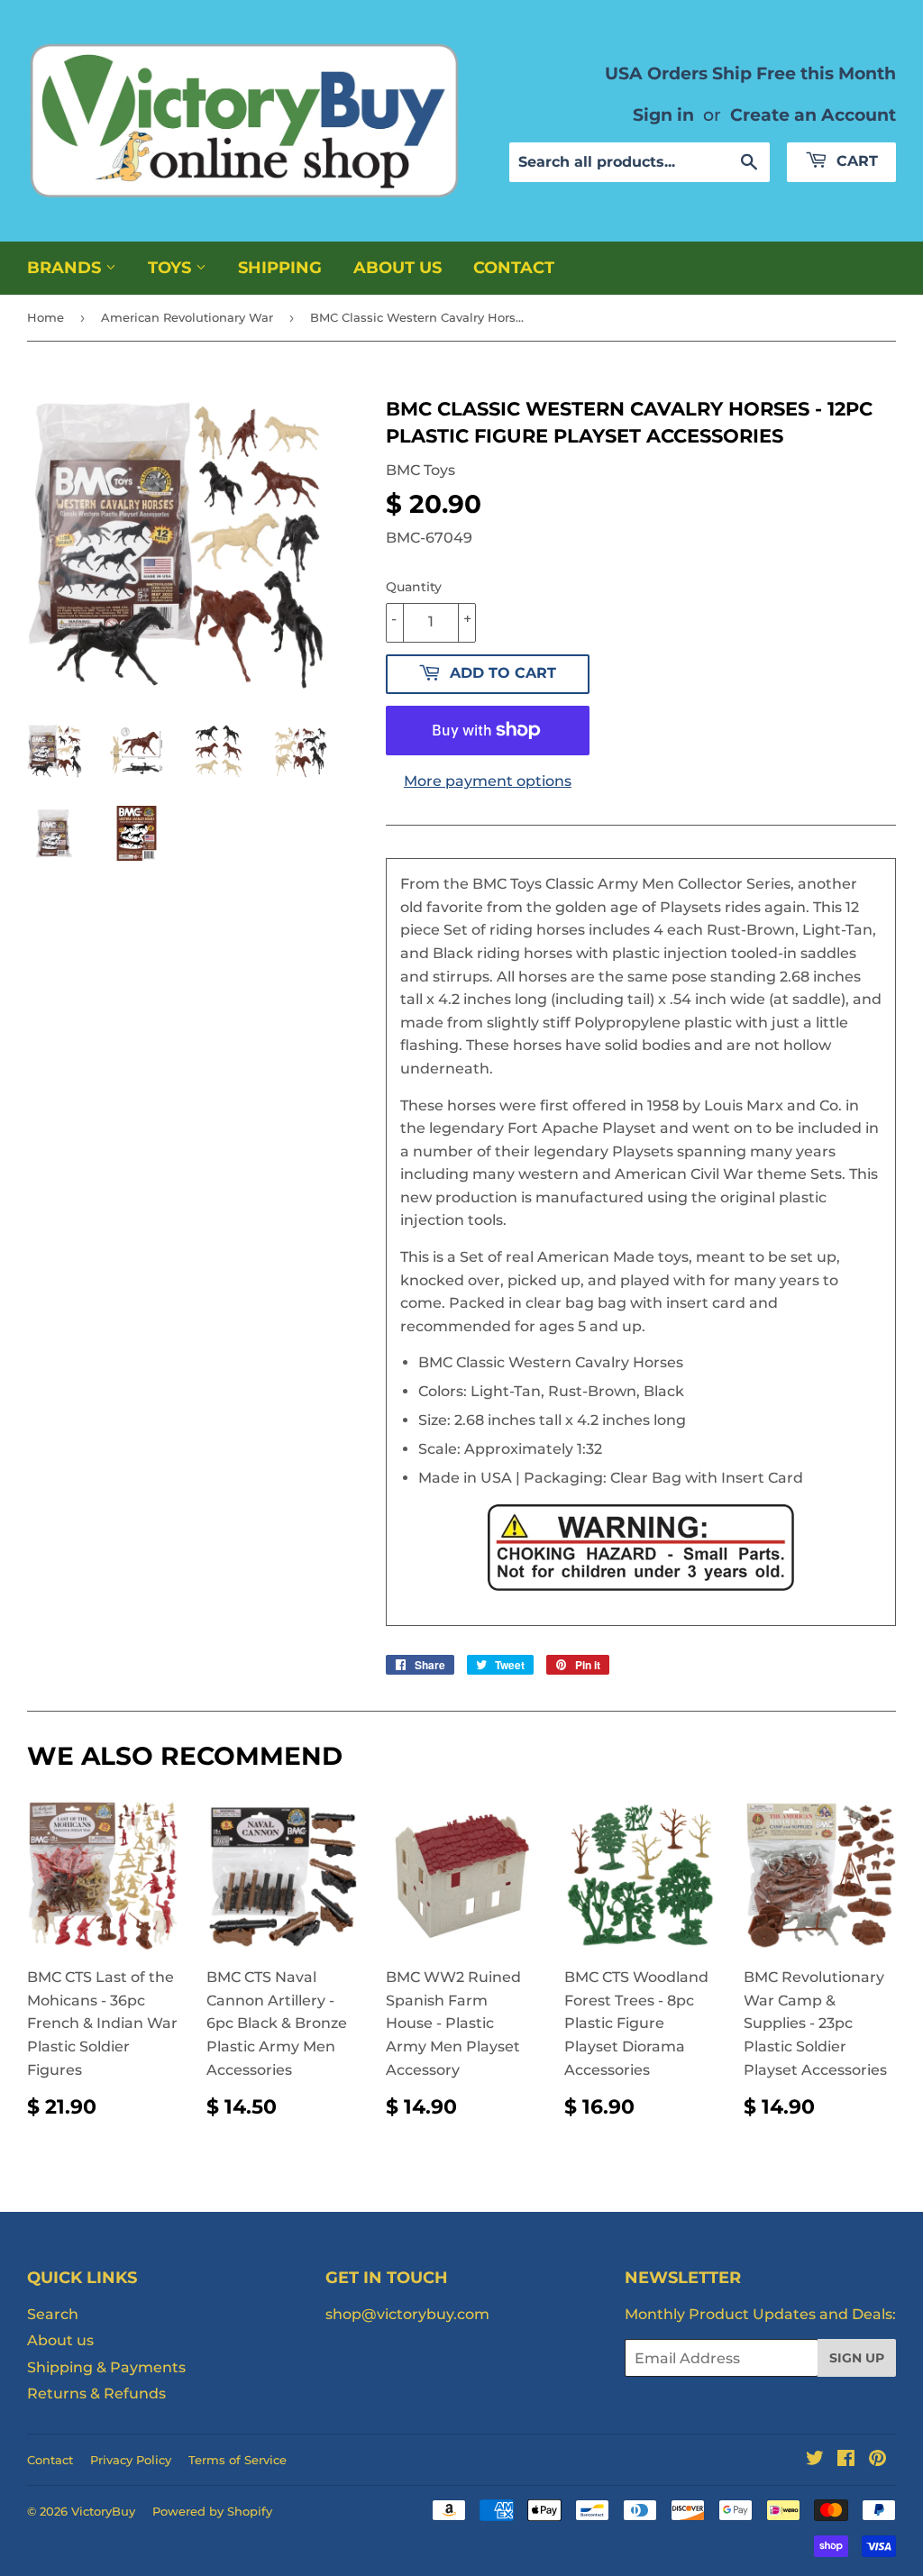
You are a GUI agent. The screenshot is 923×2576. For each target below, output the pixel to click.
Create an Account (813, 114)
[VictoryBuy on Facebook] (846, 2460)
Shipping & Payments (106, 2367)
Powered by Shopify (212, 2511)
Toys (172, 268)
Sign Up (857, 2358)
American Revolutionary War (187, 317)
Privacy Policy (131, 2460)
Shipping (280, 268)
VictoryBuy (103, 2511)
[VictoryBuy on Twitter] (815, 2460)
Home (46, 317)
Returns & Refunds (96, 2393)
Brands (66, 268)
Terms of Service (238, 2460)
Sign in (663, 114)
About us (398, 268)
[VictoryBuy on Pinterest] (877, 2460)
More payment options (488, 781)
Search (53, 2314)
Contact (514, 268)
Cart (855, 161)
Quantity (414, 587)
